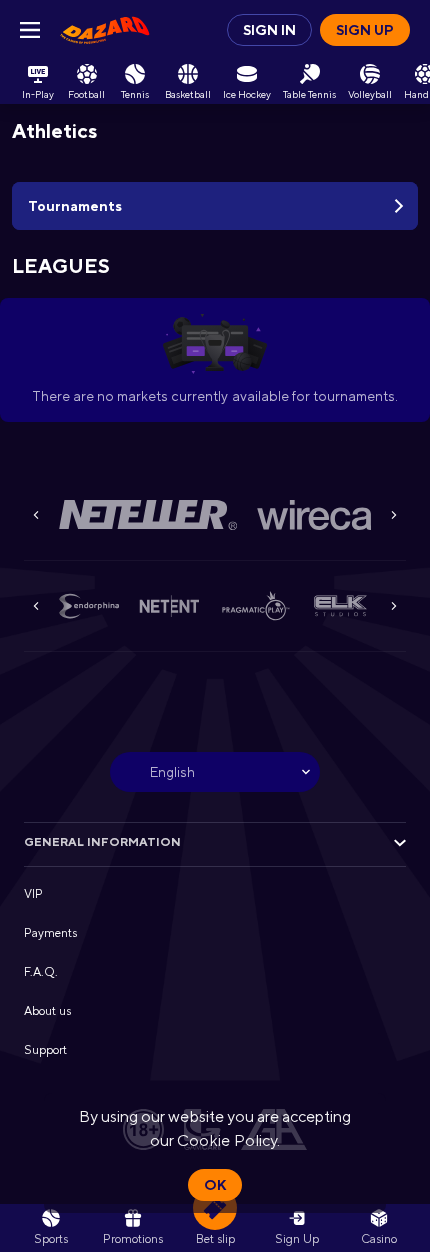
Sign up (365, 30)
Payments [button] (50, 933)
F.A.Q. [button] (41, 972)
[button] (148, 515)
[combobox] (215, 772)
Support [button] (45, 1050)
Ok (215, 1185)
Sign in (269, 30)
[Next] (394, 515)
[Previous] (36, 515)
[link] (105, 30)
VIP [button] (33, 894)
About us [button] (47, 1011)
